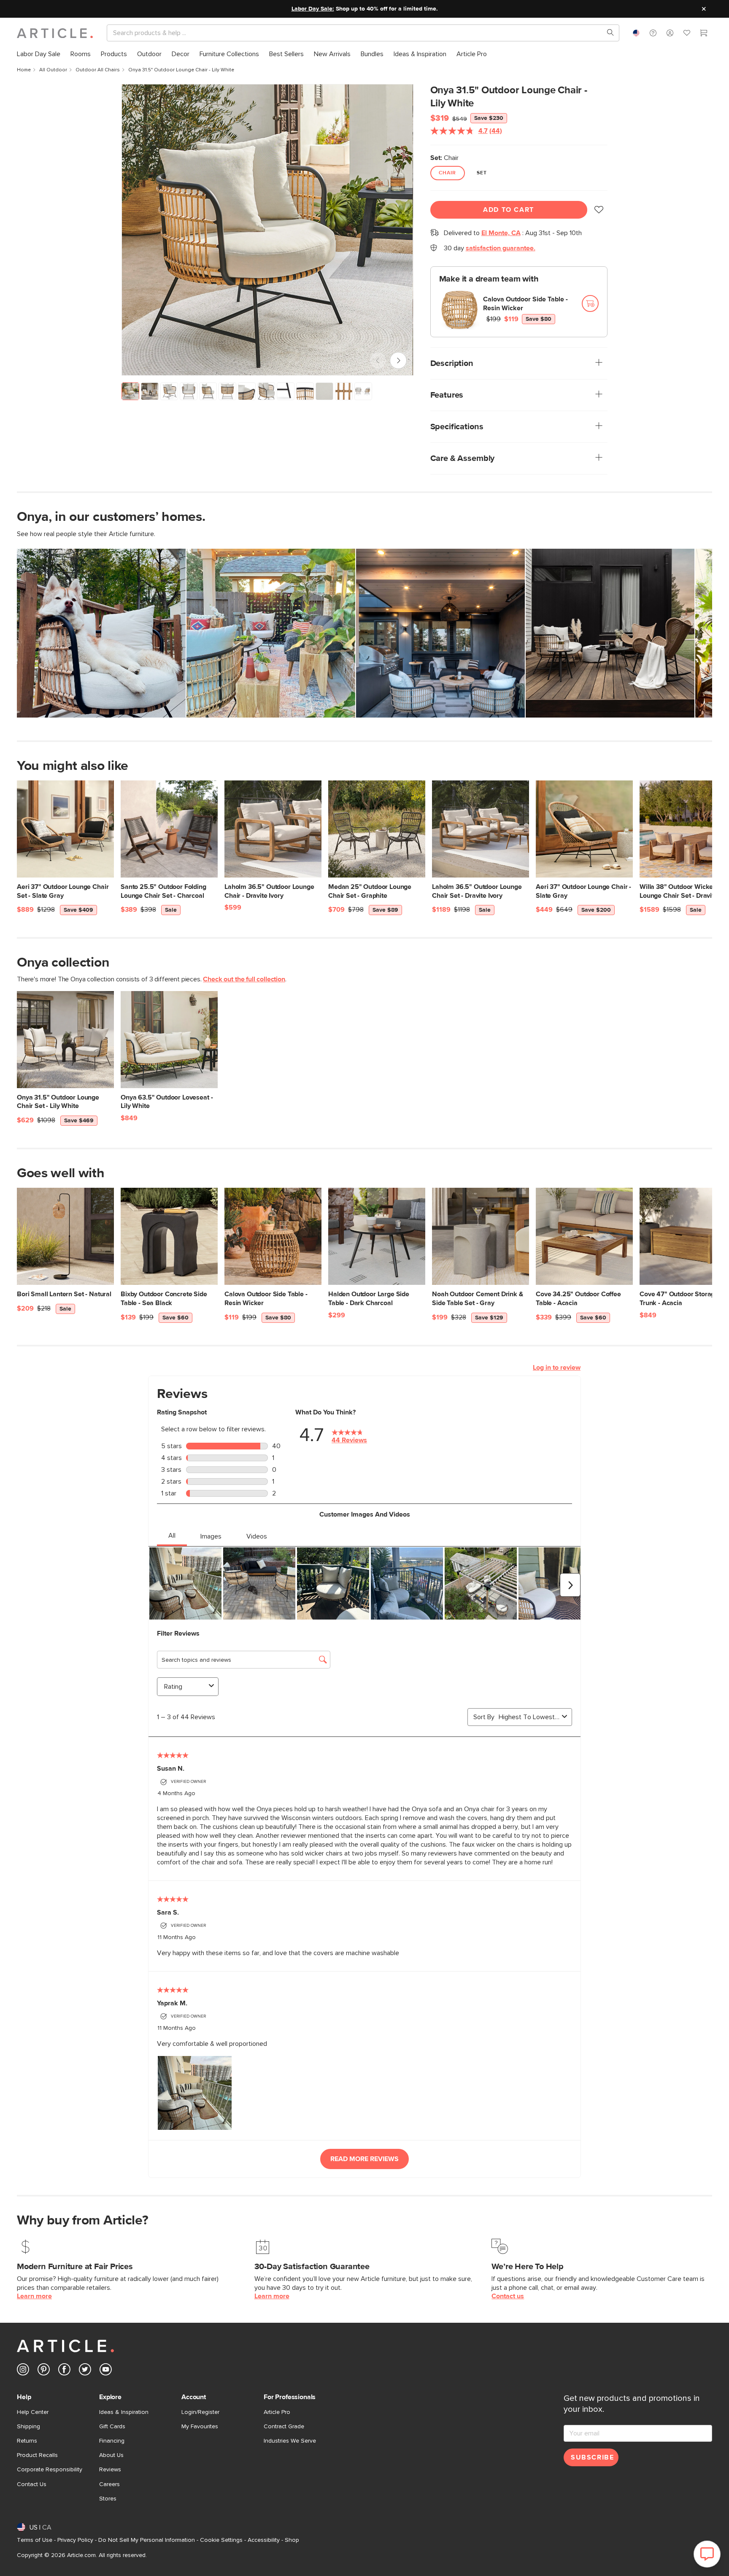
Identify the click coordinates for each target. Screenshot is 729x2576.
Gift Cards (112, 2427)
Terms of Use (35, 2540)
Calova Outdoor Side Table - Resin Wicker (525, 304)
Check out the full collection (244, 979)
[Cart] (704, 34)
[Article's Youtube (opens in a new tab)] (106, 2371)
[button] (653, 33)
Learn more (34, 2296)
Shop (292, 2540)
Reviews (110, 2470)
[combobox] (636, 33)
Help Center (33, 2412)
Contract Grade (284, 2427)
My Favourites (200, 2427)
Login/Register (200, 2412)
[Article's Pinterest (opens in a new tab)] (44, 2371)
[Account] (670, 33)
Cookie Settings (221, 2540)
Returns (27, 2441)
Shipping (28, 2427)
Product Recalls (37, 2455)
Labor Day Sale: (313, 9)
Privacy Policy (75, 2540)
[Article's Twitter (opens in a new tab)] (85, 2371)
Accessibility (264, 2540)
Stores (108, 2499)
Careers (109, 2484)
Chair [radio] (448, 173)
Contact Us (32, 2484)
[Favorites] (687, 34)
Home (24, 70)
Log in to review (557, 1368)
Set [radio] (482, 173)
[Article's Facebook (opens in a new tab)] (64, 2371)
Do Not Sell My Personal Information (147, 2540)
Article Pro (277, 2412)
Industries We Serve (290, 2441)
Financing (112, 2441)
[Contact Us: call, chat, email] (653, 33)
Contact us (508, 2296)
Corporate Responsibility (50, 2470)
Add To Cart (509, 210)
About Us (111, 2455)
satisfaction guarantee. (501, 248)
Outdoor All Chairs (98, 70)
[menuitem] (39, 54)
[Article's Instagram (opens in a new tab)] (23, 2371)
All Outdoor (53, 70)
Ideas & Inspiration (124, 2412)
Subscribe (592, 2457)
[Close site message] (704, 9)
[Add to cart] (590, 303)
